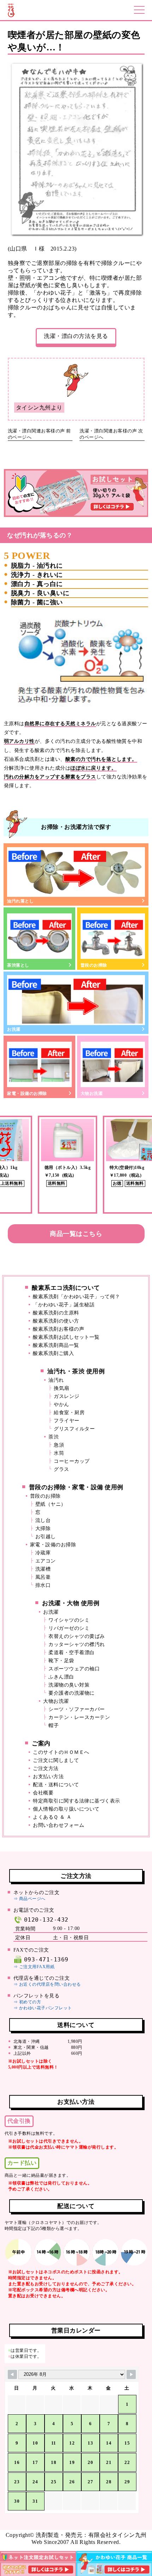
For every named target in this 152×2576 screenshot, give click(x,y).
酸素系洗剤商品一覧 (56, 1345)
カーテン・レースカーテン (79, 1717)
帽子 (54, 1725)
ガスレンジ (67, 1396)
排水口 (43, 1585)
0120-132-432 (46, 1920)
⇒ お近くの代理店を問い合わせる (47, 1984)
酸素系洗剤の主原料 (56, 1313)
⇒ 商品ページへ (30, 1899)
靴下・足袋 (61, 1661)
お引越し (46, 1537)
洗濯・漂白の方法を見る (76, 336)
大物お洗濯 (92, 1093)
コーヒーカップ (72, 1461)
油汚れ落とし (20, 901)
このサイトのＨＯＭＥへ (61, 1752)
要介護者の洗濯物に (72, 1693)
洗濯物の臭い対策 (69, 1685)
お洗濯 (14, 1029)
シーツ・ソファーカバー (77, 1709)
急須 (59, 1445)
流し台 (43, 1520)
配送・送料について (56, 1785)
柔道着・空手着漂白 (72, 1653)
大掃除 (43, 1529)
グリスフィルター (74, 1429)
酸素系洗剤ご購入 (53, 1353)
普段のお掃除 (94, 965)
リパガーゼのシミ (69, 1628)
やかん (62, 1404)
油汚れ (56, 1380)
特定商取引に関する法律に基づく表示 (77, 1801)
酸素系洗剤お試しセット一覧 (66, 1337)
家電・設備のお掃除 (27, 1093)
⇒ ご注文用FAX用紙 (34, 1967)
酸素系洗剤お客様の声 (59, 1329)
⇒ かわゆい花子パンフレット (43, 2008)
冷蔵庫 (43, 1553)
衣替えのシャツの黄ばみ (77, 1636)
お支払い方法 (48, 1777)
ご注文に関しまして (56, 1760)
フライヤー (67, 1421)
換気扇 (62, 1388)
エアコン (46, 1561)
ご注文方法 (46, 1768)
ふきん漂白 (61, 1677)
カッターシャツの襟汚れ (77, 1644)
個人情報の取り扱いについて (66, 1809)
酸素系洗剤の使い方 (56, 1321)
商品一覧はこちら (76, 1234)
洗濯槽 (43, 1569)
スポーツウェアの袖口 (74, 1669)
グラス (62, 1469)
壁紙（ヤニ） (51, 1504)
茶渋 (54, 1437)
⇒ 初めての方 (27, 2002)
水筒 (59, 1453)
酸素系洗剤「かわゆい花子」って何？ (77, 1297)
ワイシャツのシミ (69, 1620)
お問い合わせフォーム (59, 1825)
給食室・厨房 (69, 1413)
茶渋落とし (18, 965)
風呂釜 (43, 1577)
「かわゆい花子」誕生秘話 (64, 1305)
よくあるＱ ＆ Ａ (52, 1817)
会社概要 (43, 1793)
